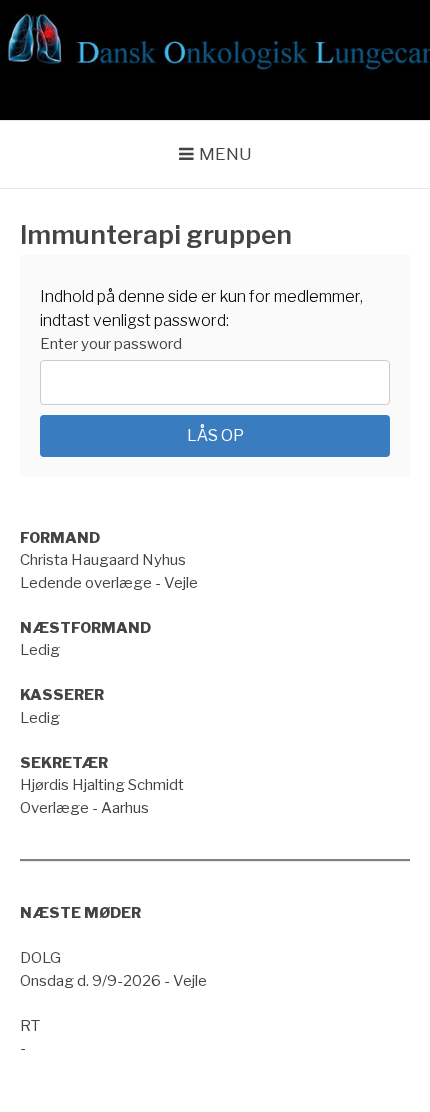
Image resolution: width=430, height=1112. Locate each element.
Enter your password (111, 344)
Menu (225, 154)
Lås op (215, 435)
